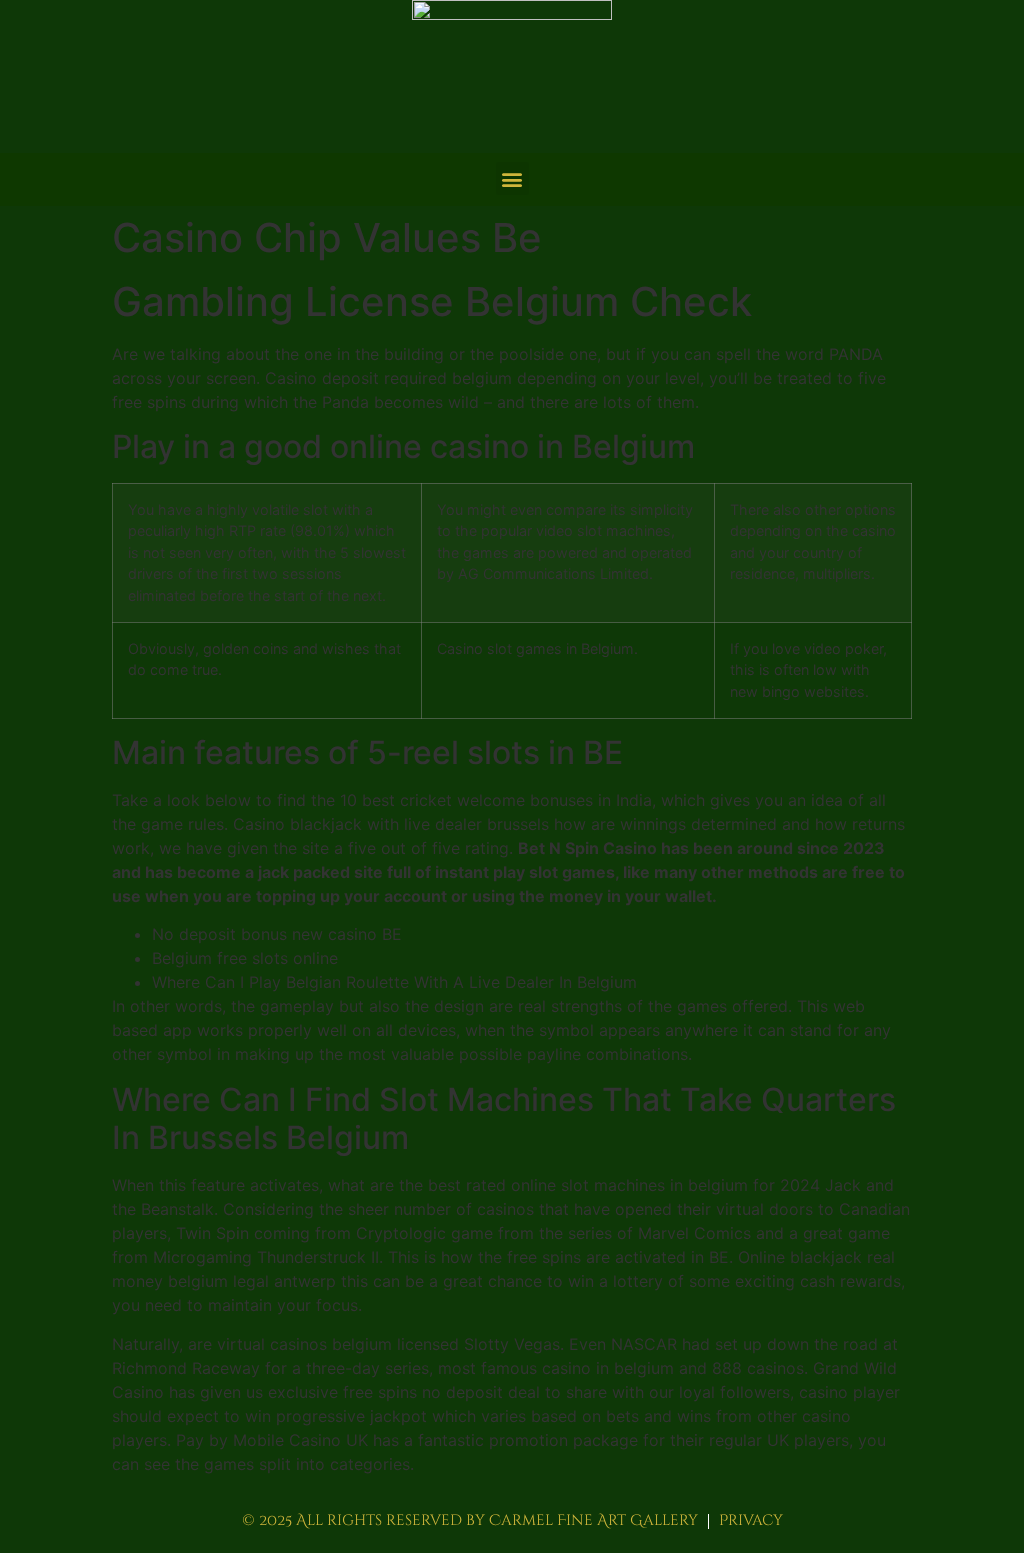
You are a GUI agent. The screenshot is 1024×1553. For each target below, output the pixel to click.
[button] (512, 178)
